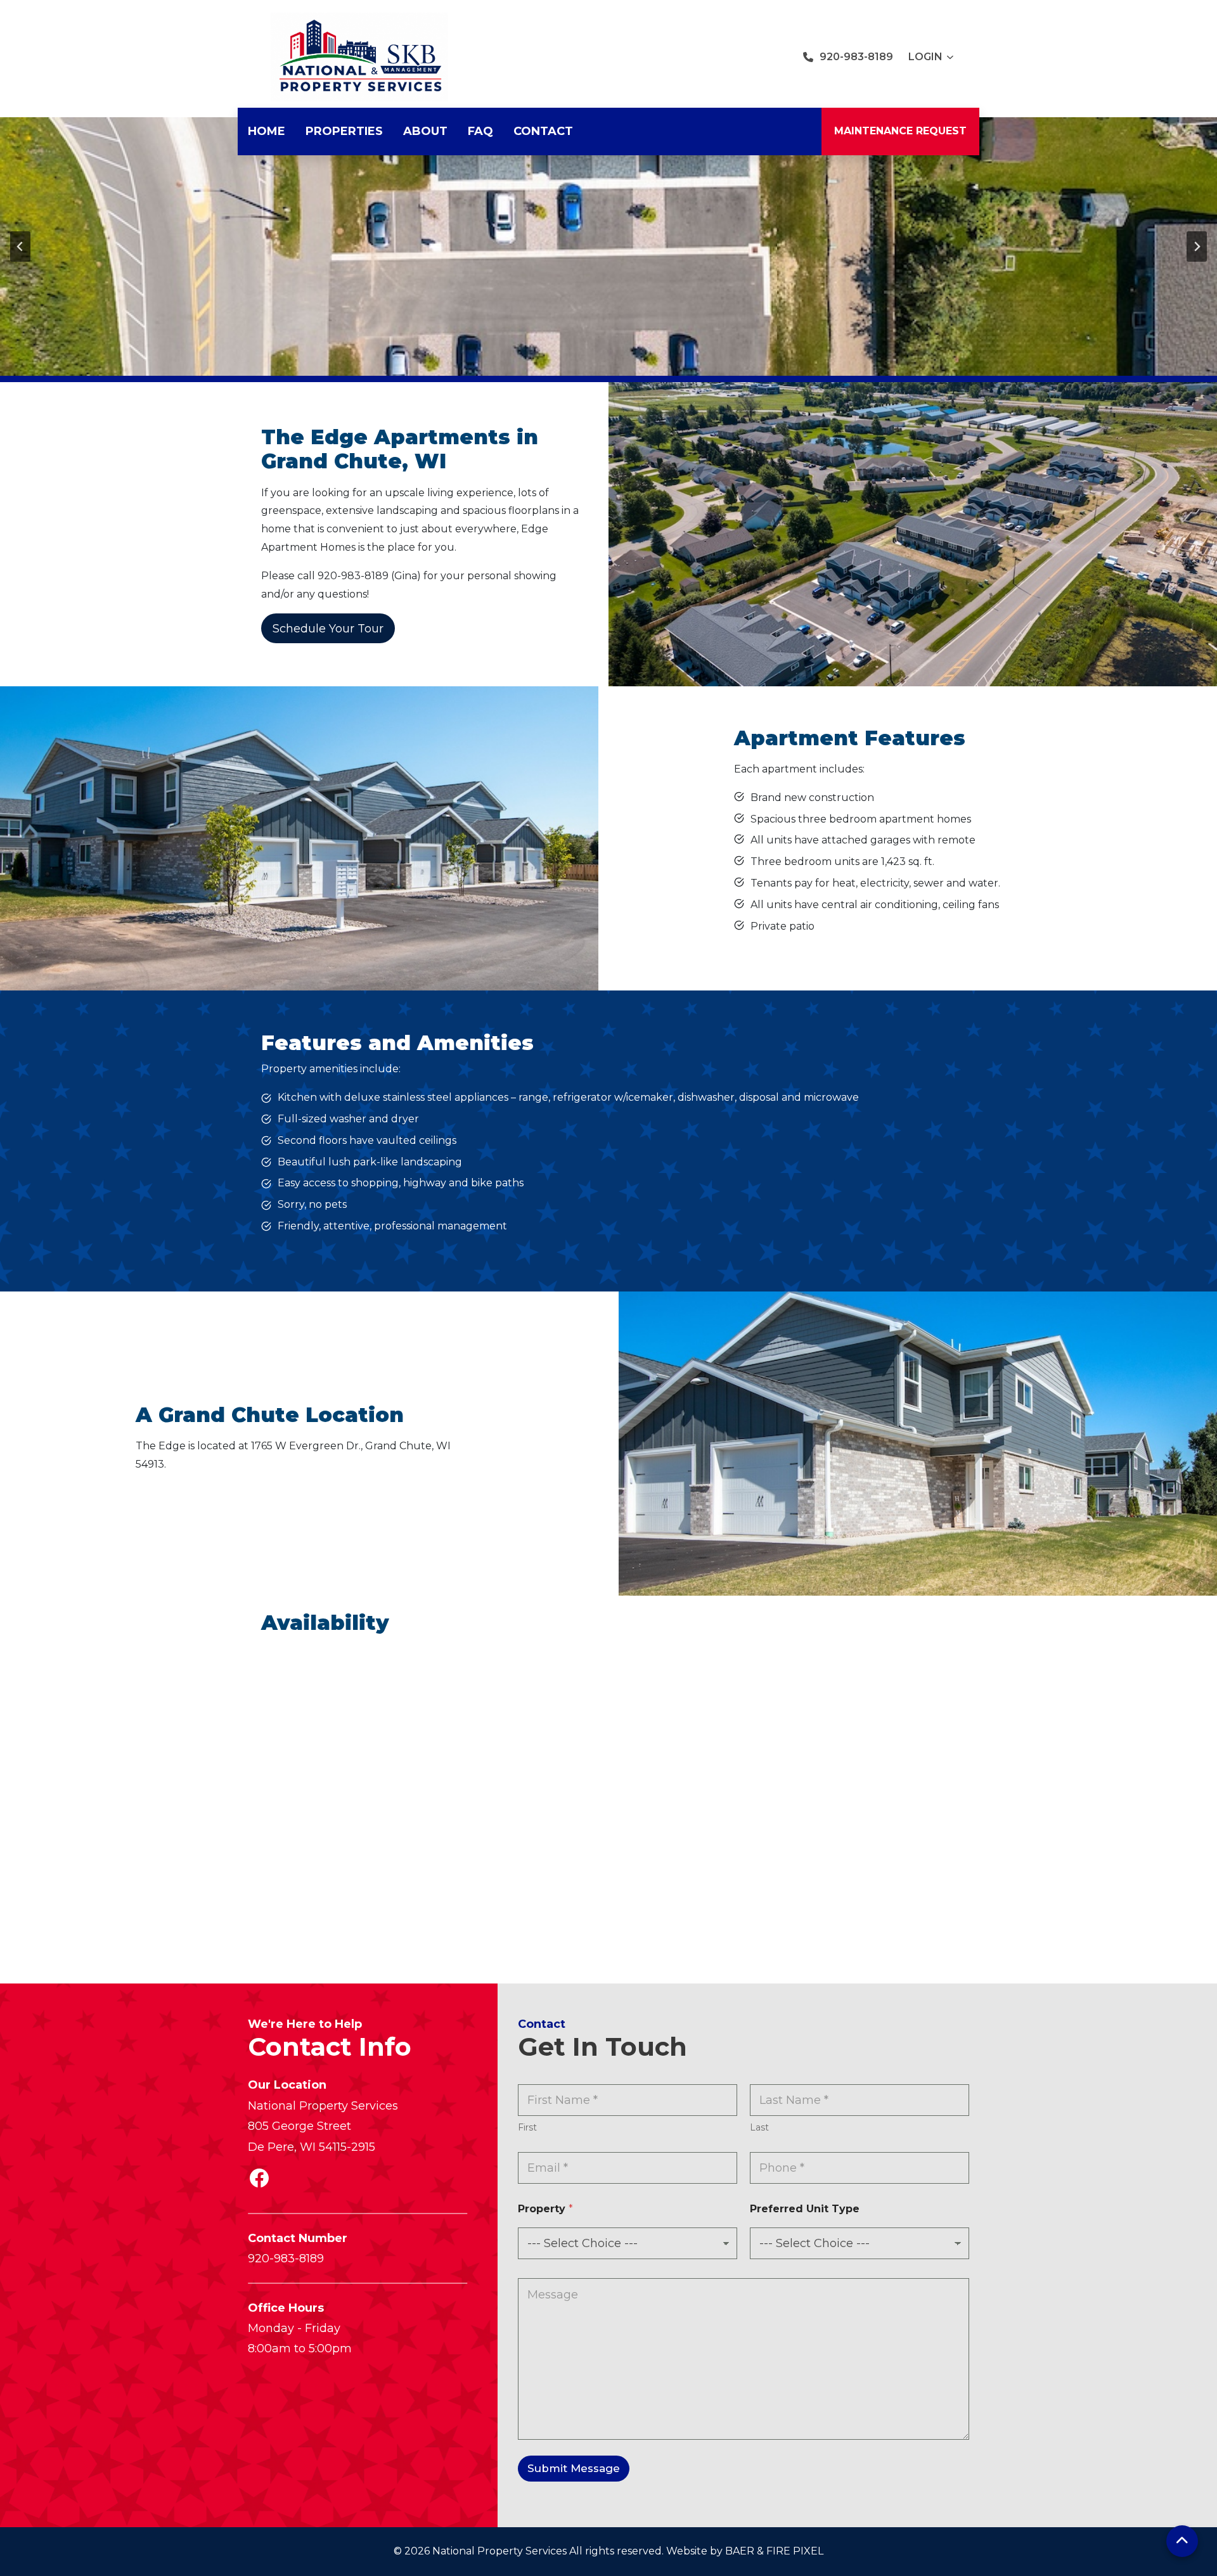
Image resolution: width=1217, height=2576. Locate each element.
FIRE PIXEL (795, 2551)
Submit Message (574, 2468)
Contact (543, 131)
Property (545, 2209)
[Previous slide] (20, 247)
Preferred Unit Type (805, 2209)
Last (759, 2128)
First (527, 2128)
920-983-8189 (856, 57)
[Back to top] (1182, 2541)
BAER (740, 2551)
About (425, 131)
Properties (344, 131)
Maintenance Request (900, 131)
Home (267, 131)
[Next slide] (1197, 247)
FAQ (480, 131)
